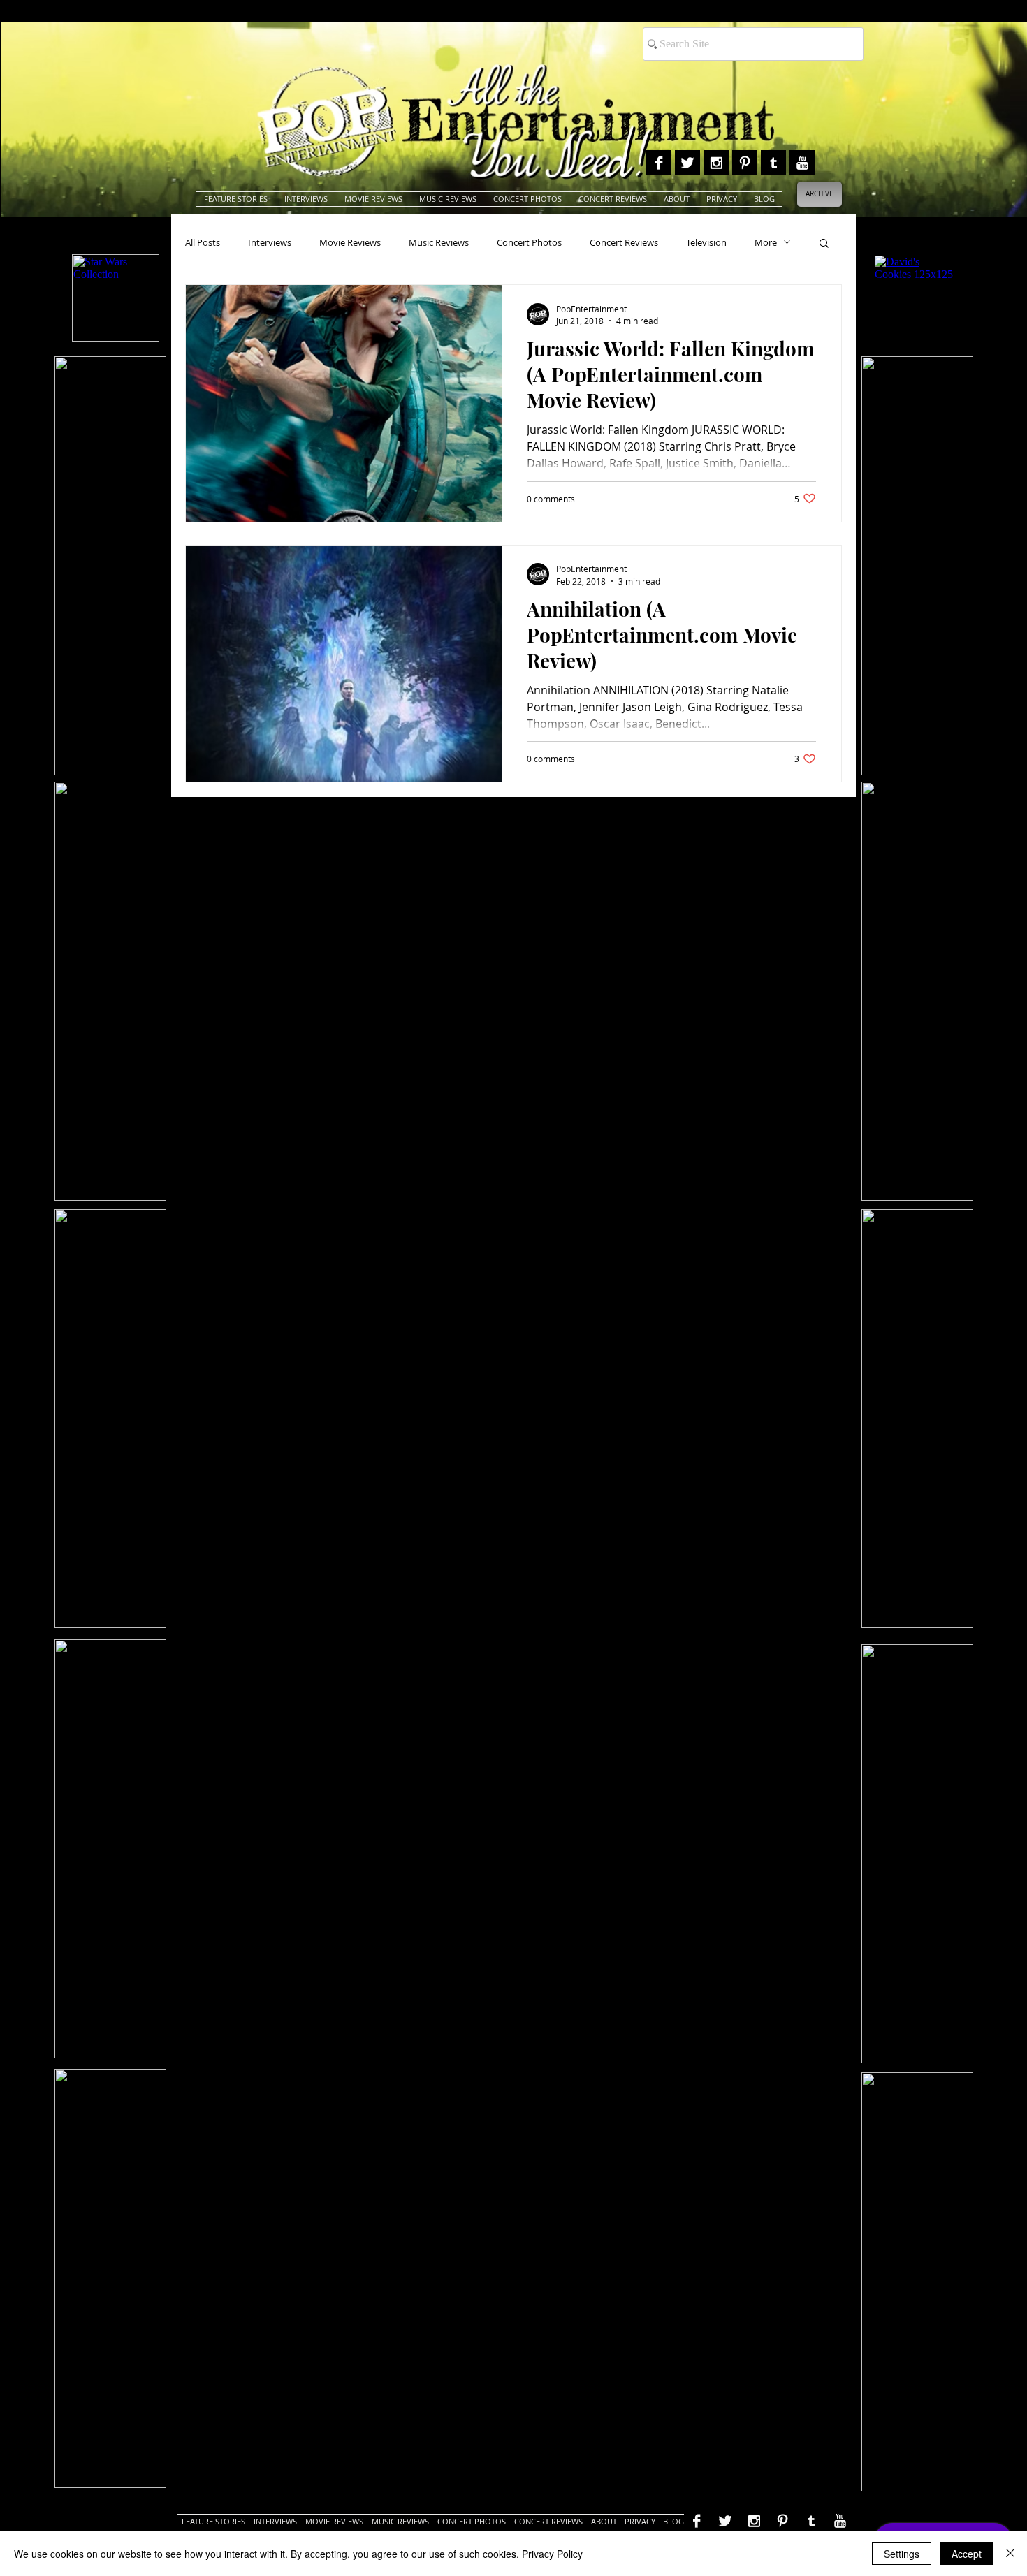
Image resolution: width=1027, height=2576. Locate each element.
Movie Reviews (350, 242)
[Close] (1010, 2554)
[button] (824, 244)
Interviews (270, 242)
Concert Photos (529, 242)
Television (706, 242)
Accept (967, 2554)
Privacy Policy (552, 2554)
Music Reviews (439, 242)
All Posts (203, 242)
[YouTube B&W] (802, 163)
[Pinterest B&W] (745, 163)
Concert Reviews (624, 242)
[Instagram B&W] (716, 163)
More (766, 242)
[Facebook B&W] (659, 163)
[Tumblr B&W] (773, 163)
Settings (902, 2554)
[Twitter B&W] (687, 163)
